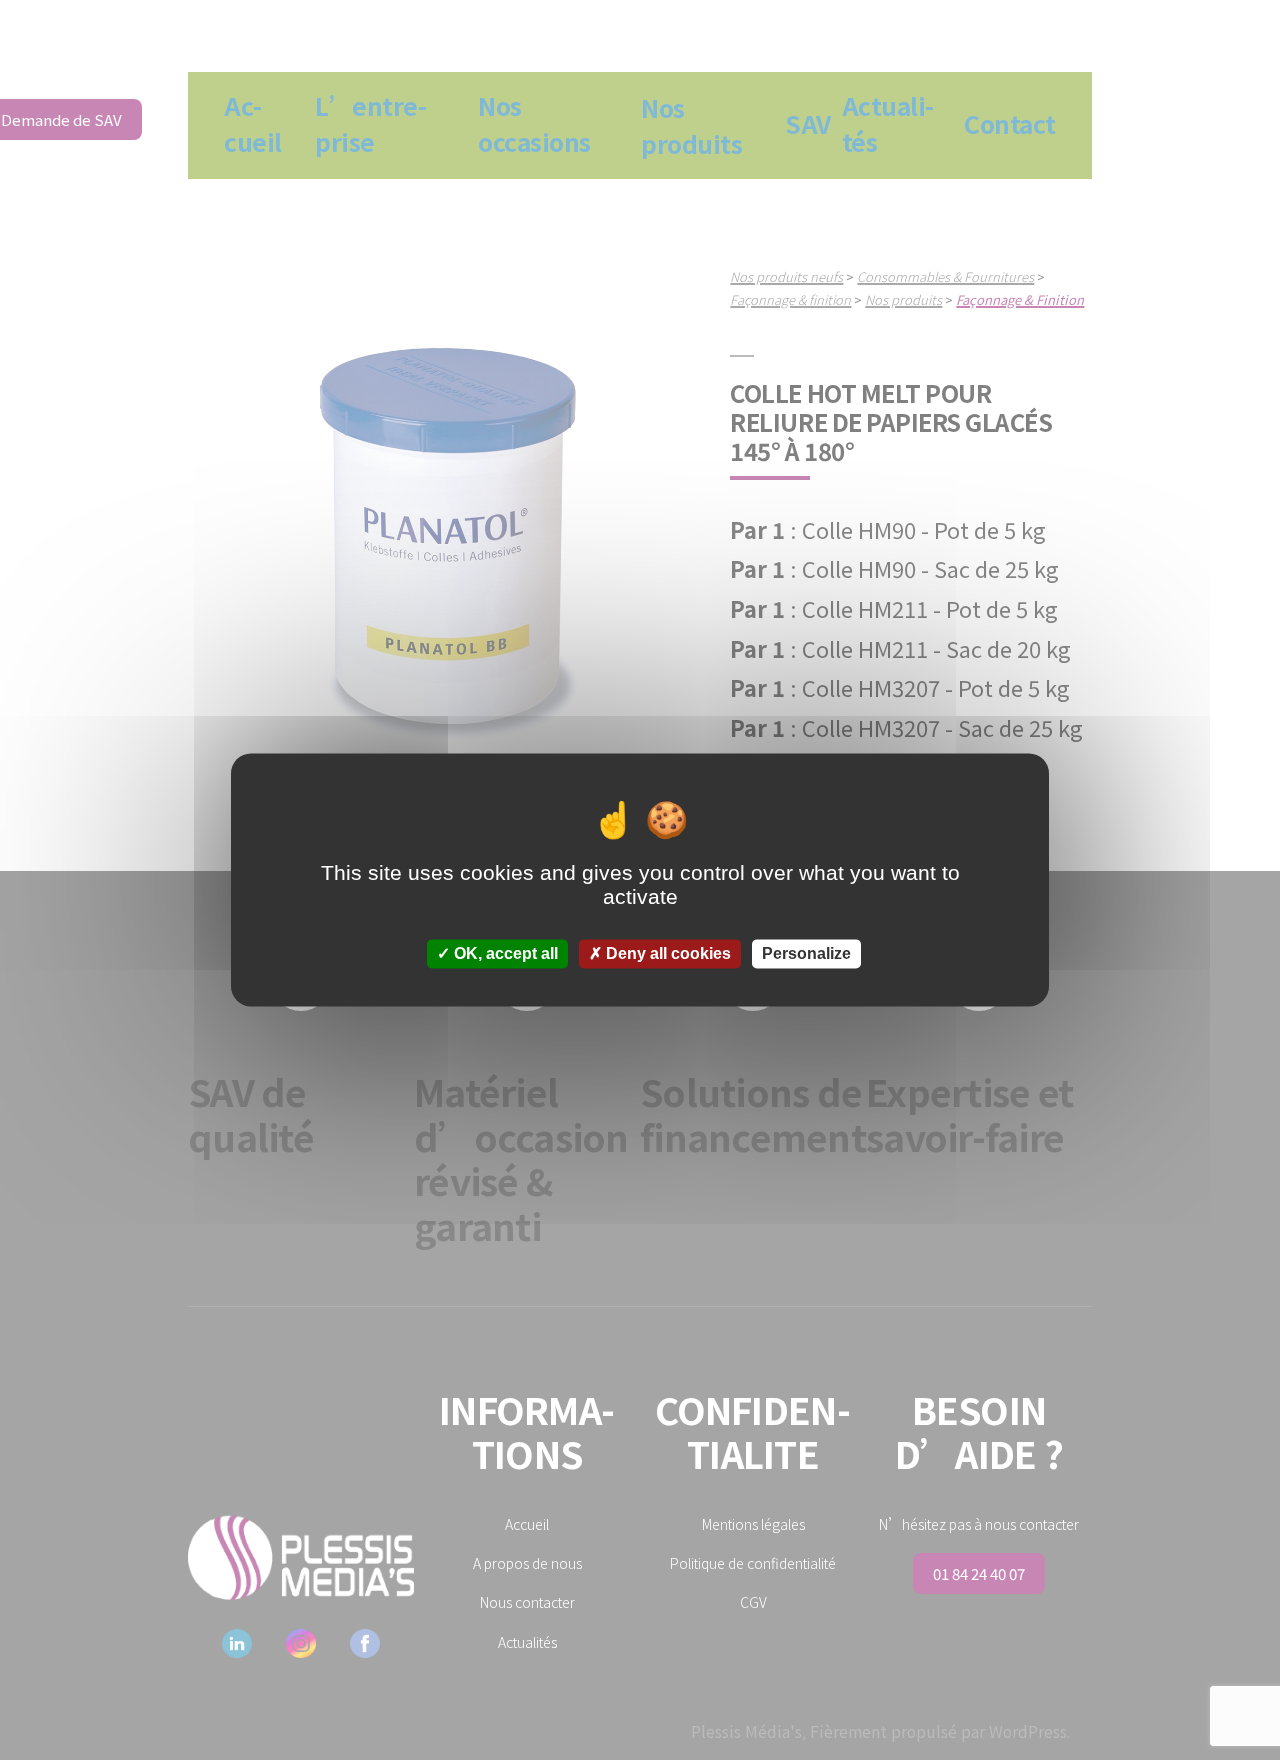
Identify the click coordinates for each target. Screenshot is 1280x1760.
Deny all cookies (666, 953)
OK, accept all (504, 953)
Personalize (806, 953)
